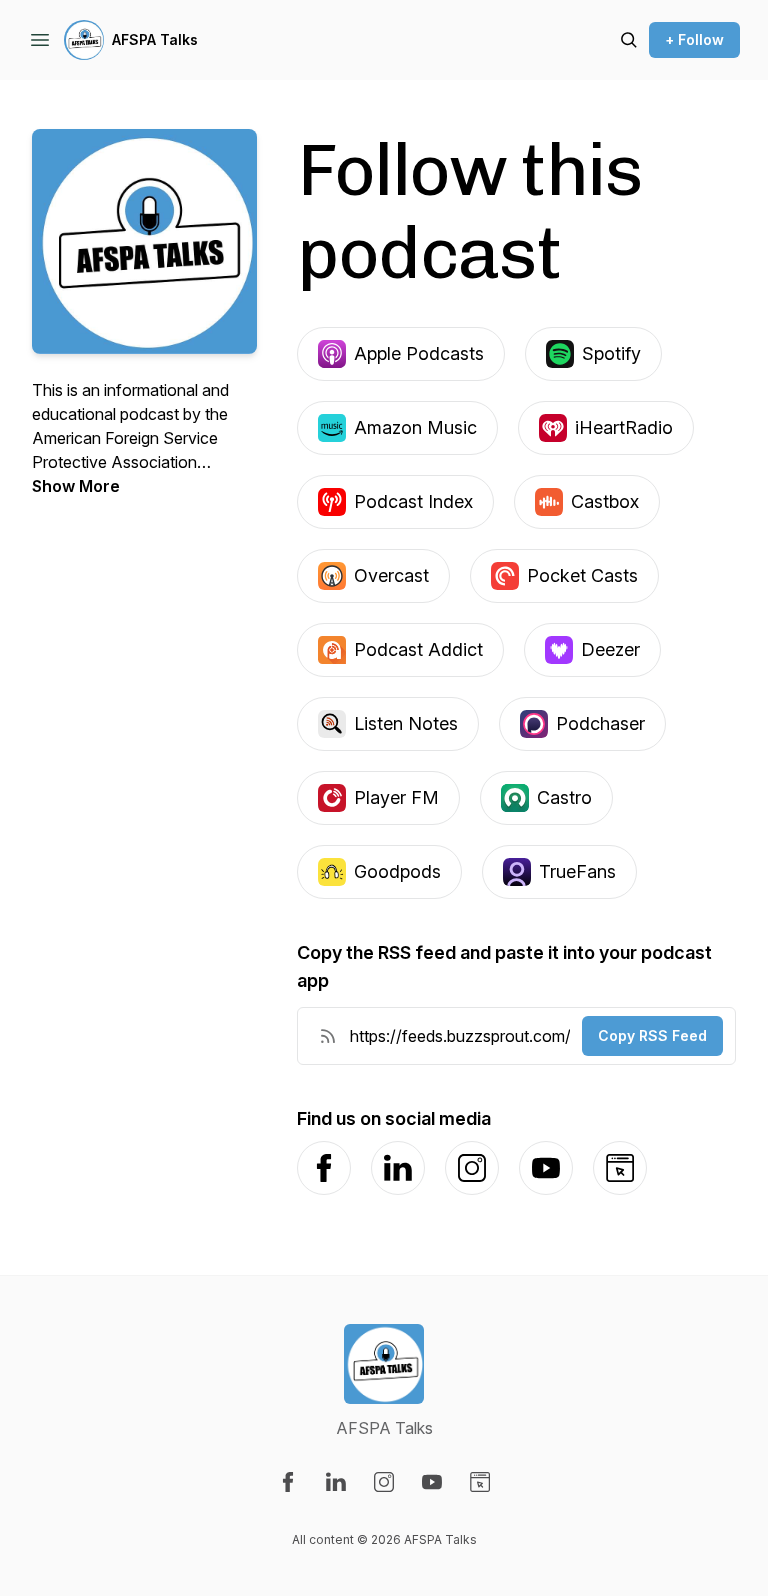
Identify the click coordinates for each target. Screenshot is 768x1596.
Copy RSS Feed (652, 1035)
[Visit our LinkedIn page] (336, 1482)
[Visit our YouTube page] (432, 1482)
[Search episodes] (629, 40)
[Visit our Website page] (480, 1482)
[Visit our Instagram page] (384, 1482)
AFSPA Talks (155, 39)
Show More (76, 486)
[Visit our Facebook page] (288, 1482)
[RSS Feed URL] (328, 1036)
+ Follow (694, 39)
